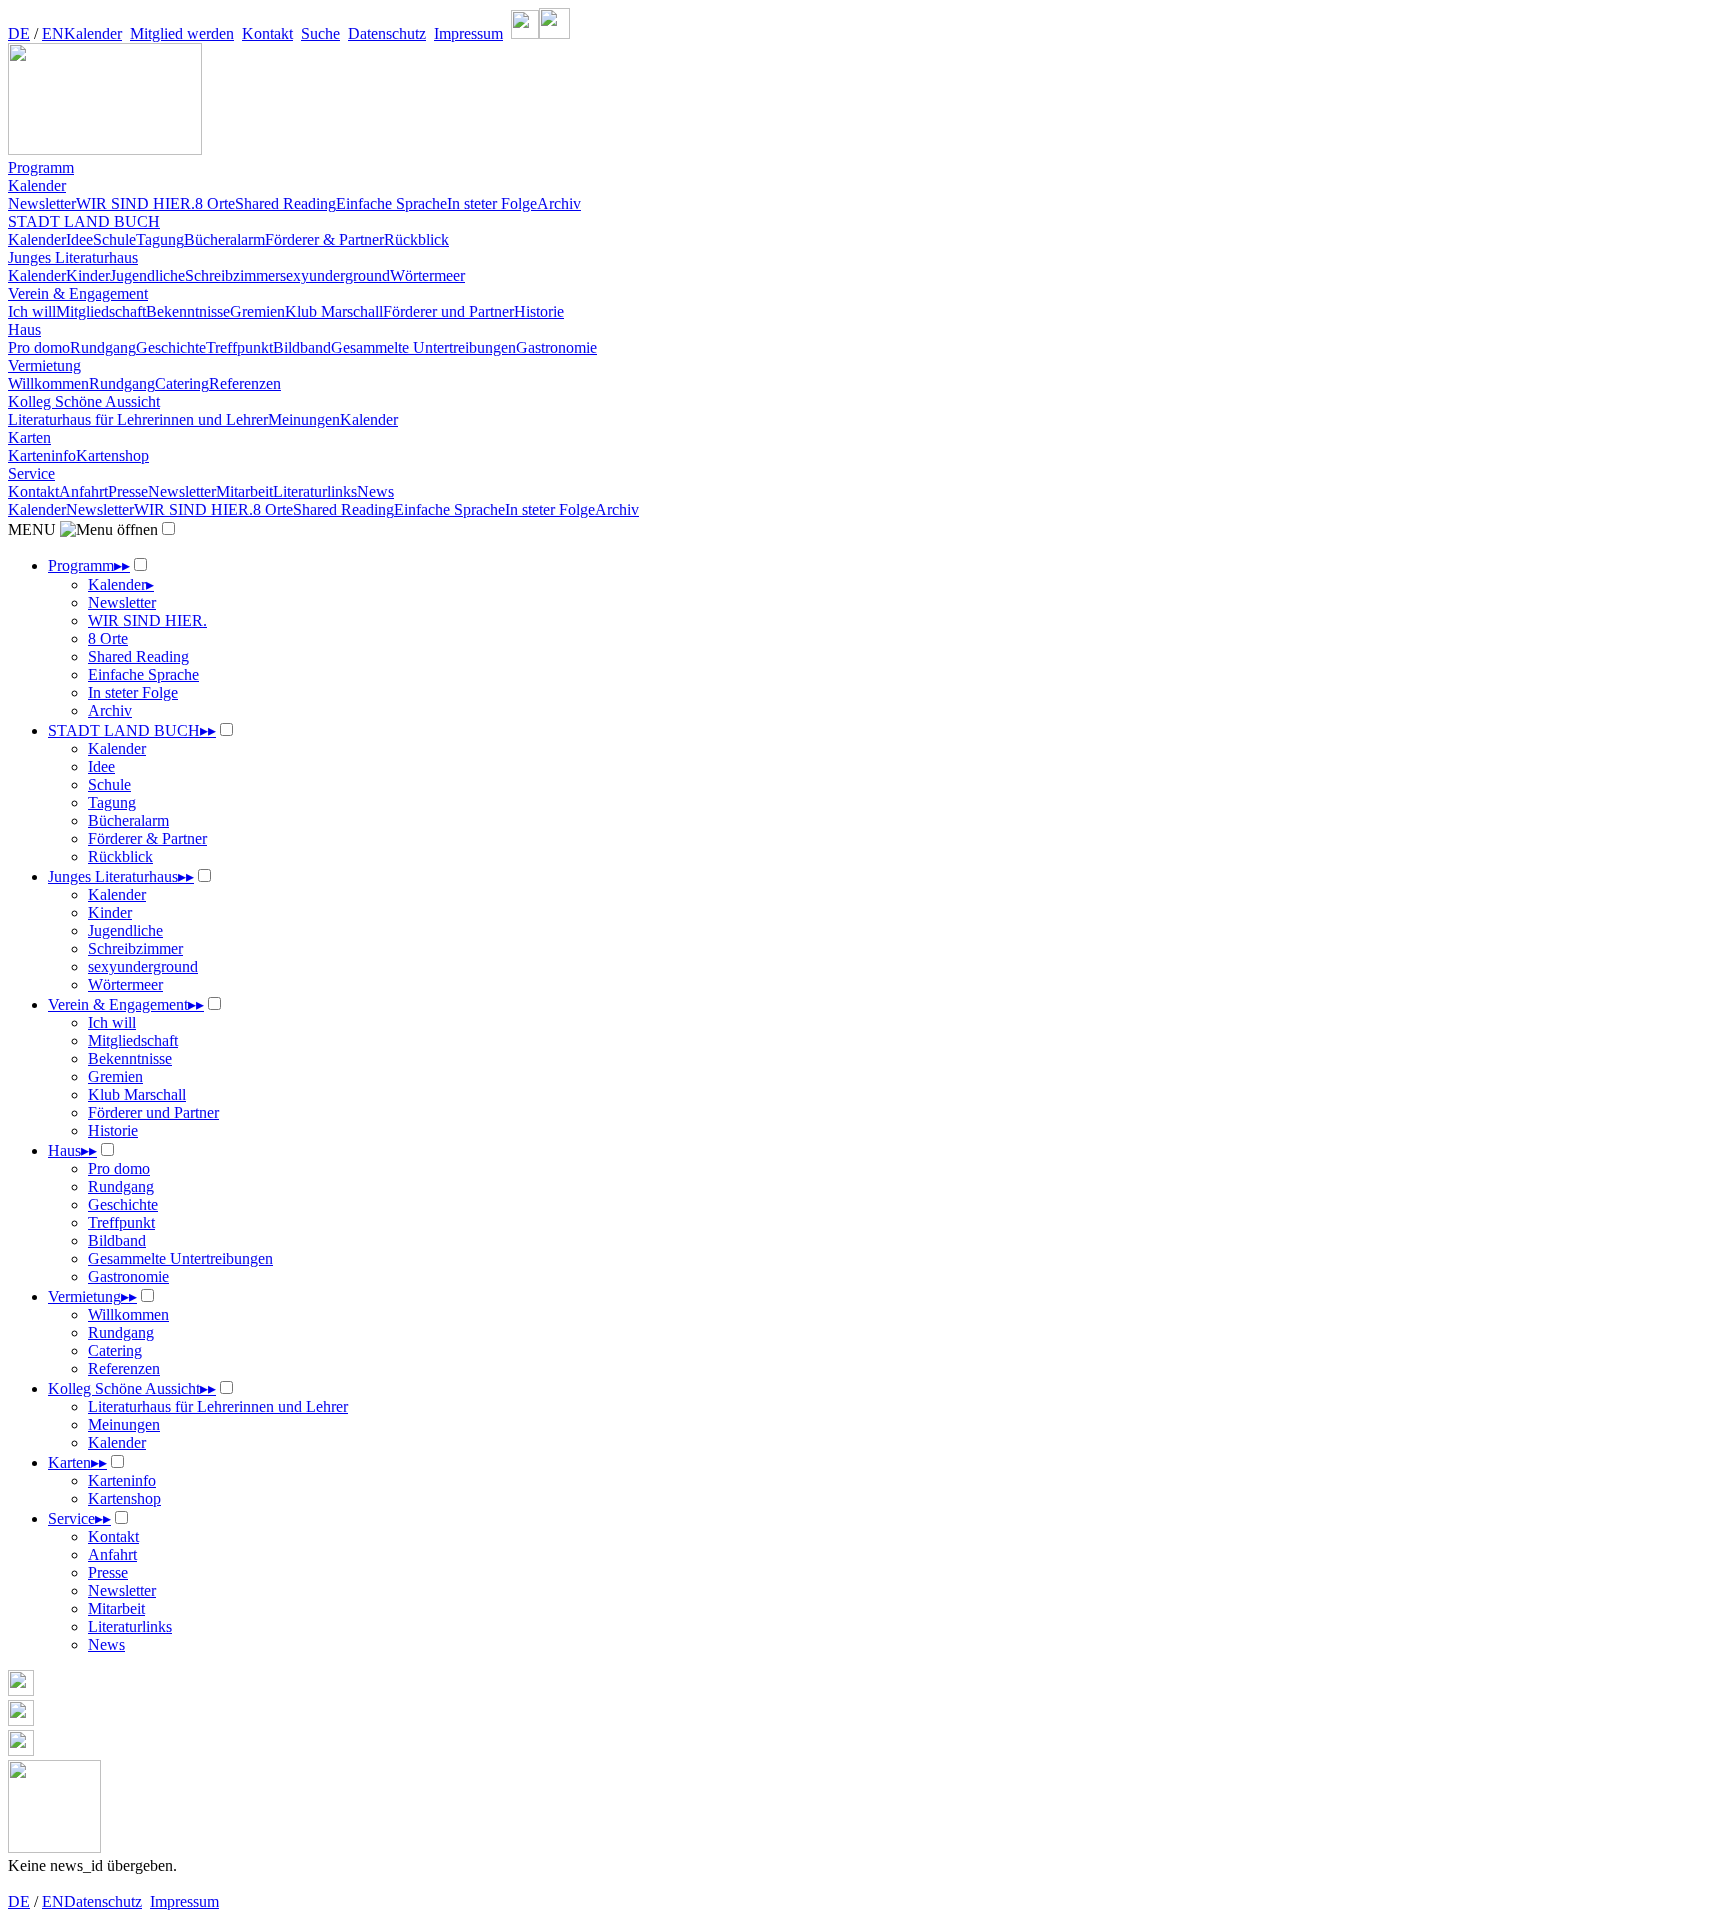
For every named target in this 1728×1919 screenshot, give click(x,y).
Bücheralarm (224, 239)
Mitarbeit (244, 491)
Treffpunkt (239, 347)
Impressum (468, 33)
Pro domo (39, 347)
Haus (24, 329)
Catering (182, 383)
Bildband (302, 347)
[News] (864, 1808)
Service (31, 473)
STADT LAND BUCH (84, 221)
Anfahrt (83, 491)
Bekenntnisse (188, 311)
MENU (34, 529)
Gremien (257, 311)
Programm (41, 167)
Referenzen (245, 383)
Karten (29, 437)
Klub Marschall (334, 311)
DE (19, 33)
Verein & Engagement (78, 293)
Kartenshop (112, 455)
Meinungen (304, 419)
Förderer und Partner (448, 311)
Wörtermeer (427, 275)
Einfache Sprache (391, 203)
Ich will (32, 311)
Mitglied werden (182, 33)
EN (53, 33)
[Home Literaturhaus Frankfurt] (105, 149)
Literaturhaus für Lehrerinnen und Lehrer (138, 419)
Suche (320, 33)
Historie (539, 311)
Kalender (93, 33)
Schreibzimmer (232, 275)
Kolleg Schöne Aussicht (84, 401)
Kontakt (267, 33)
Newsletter (42, 203)
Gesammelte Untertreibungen (423, 347)
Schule (114, 239)
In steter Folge (492, 203)
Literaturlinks (315, 491)
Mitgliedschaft (101, 311)
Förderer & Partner (324, 239)
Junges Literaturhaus (73, 257)
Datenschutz (387, 33)
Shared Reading (285, 203)
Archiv (559, 203)
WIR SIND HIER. (135, 203)
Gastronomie (556, 347)
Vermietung (44, 365)
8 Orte (215, 203)
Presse (128, 491)
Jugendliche (147, 275)
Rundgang (103, 347)
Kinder (88, 275)
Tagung (160, 239)
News (375, 491)
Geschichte (171, 347)
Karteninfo (42, 455)
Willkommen (48, 383)
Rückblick (416, 239)
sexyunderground (335, 275)
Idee (79, 239)
